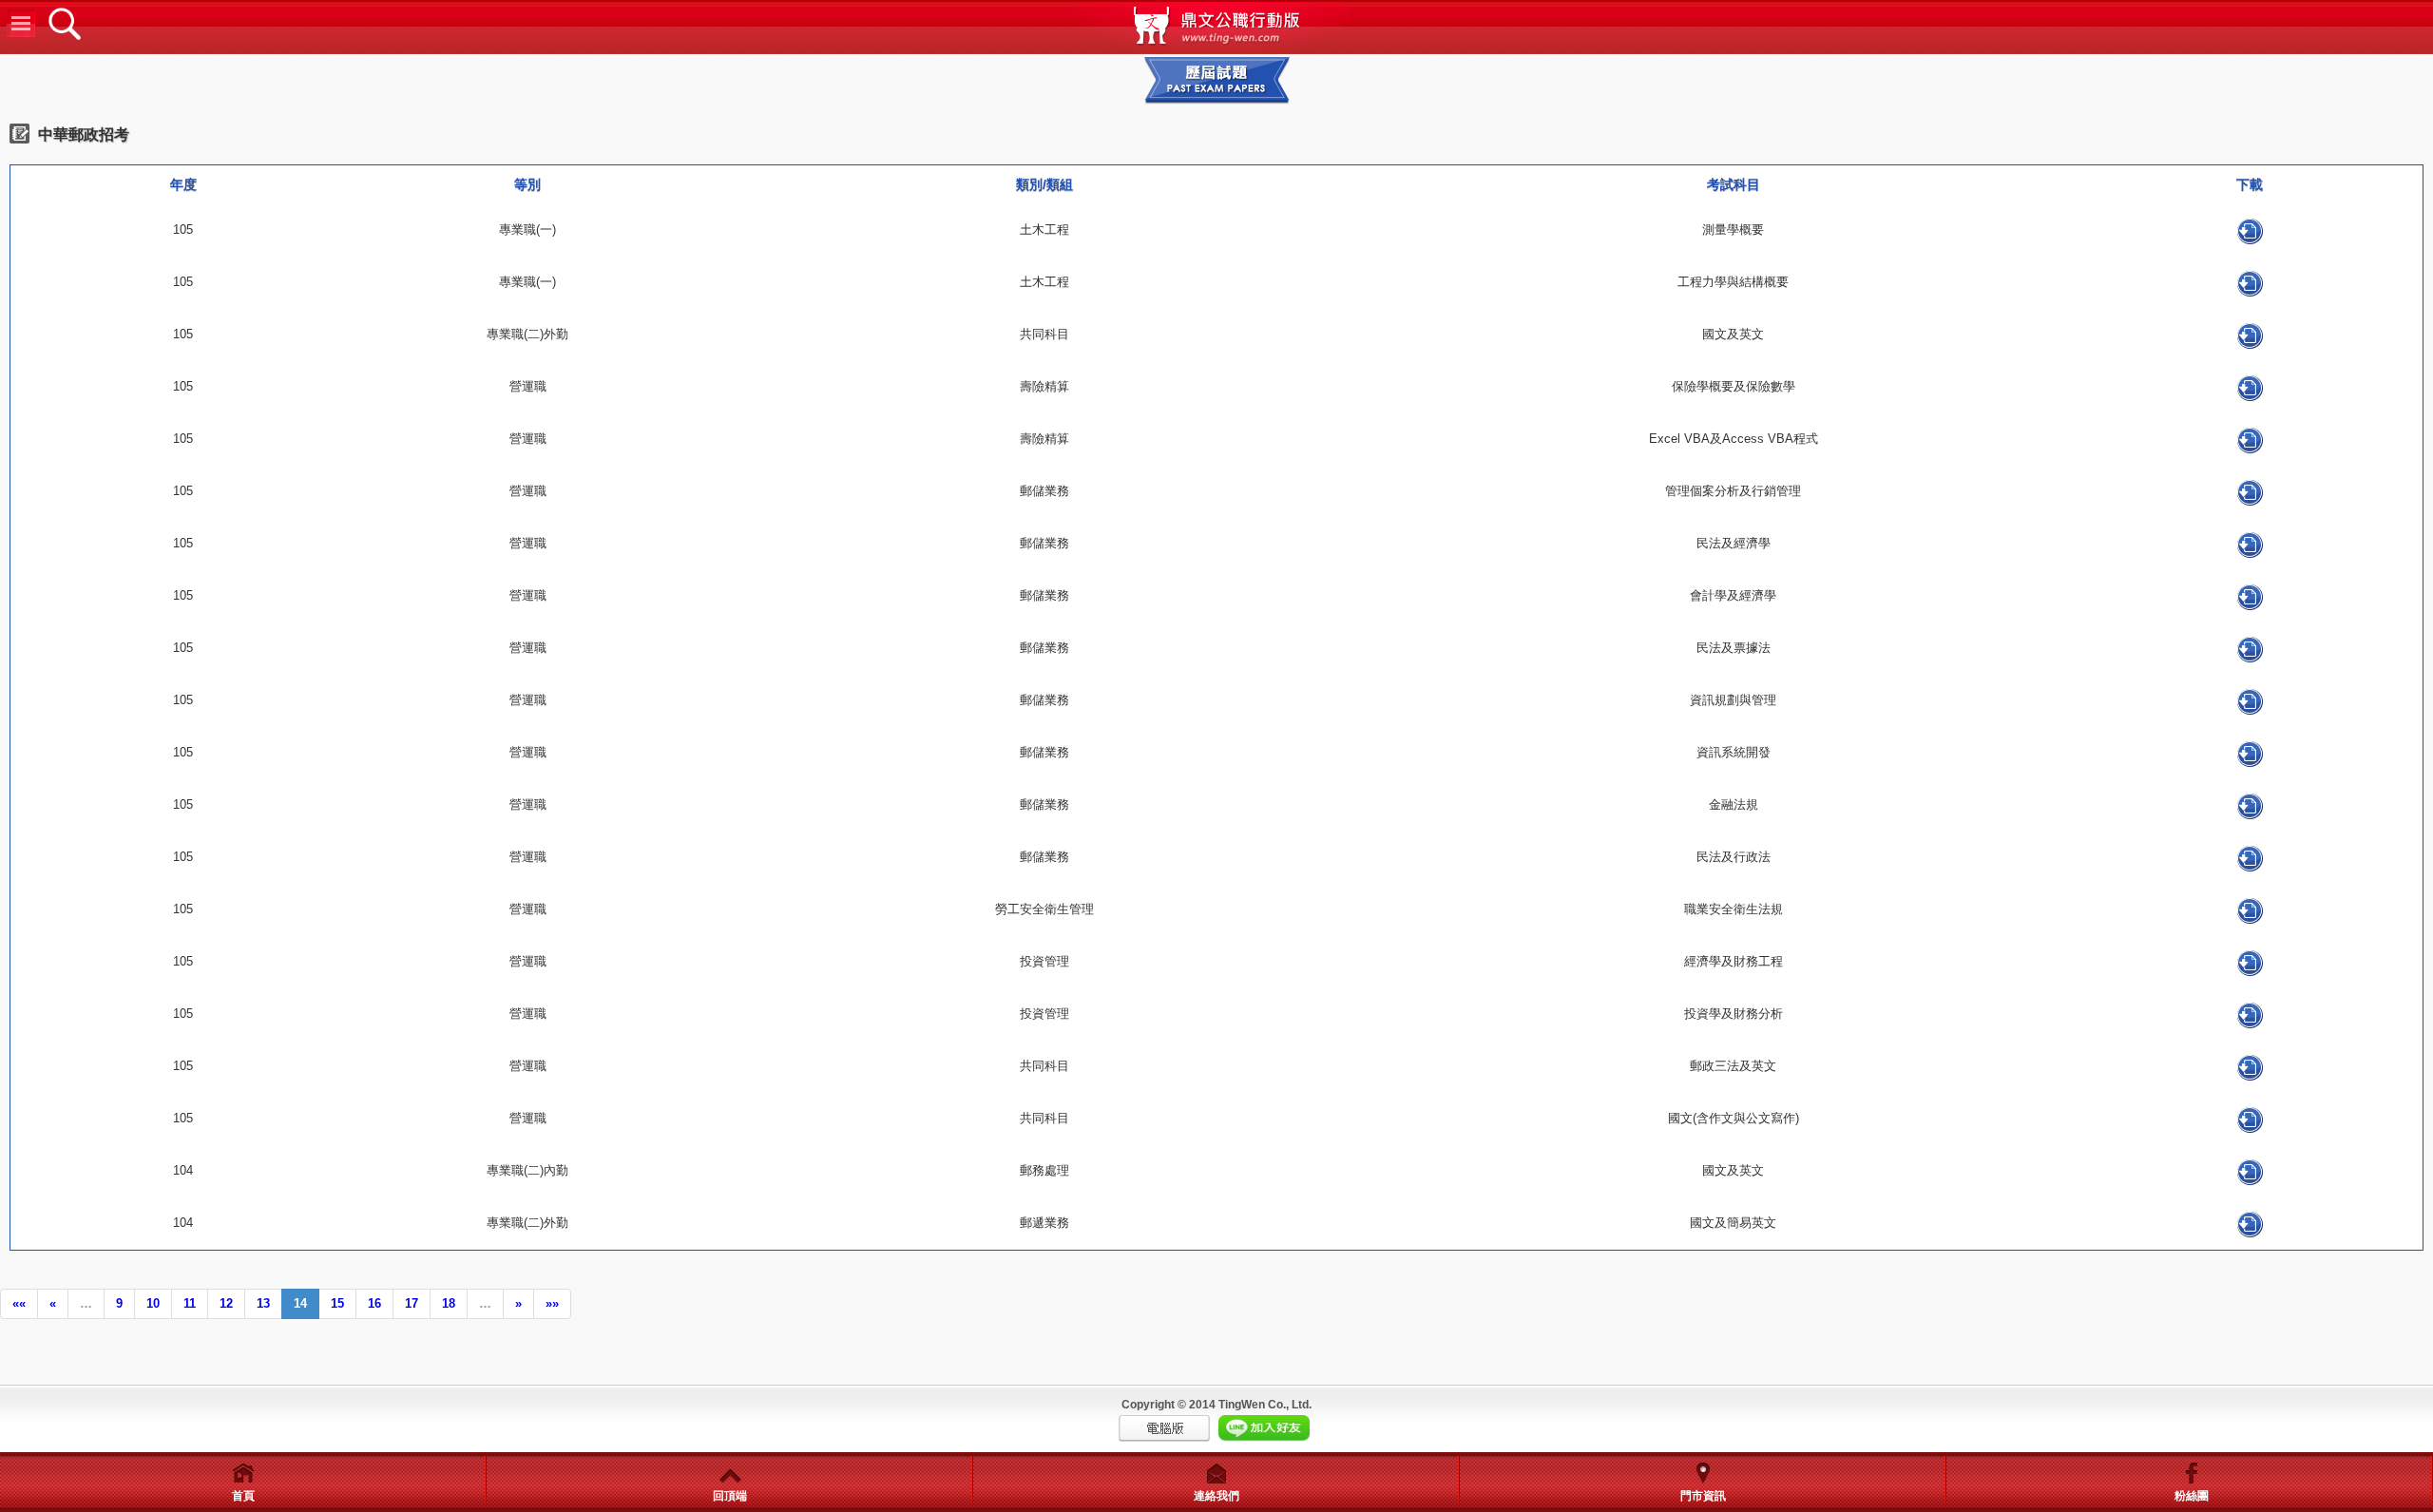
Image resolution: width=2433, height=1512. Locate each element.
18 (449, 1303)
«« (19, 1303)
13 (263, 1303)
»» (552, 1303)
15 (337, 1303)
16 (374, 1303)
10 (153, 1303)
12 (226, 1303)
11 (190, 1303)
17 (412, 1303)
